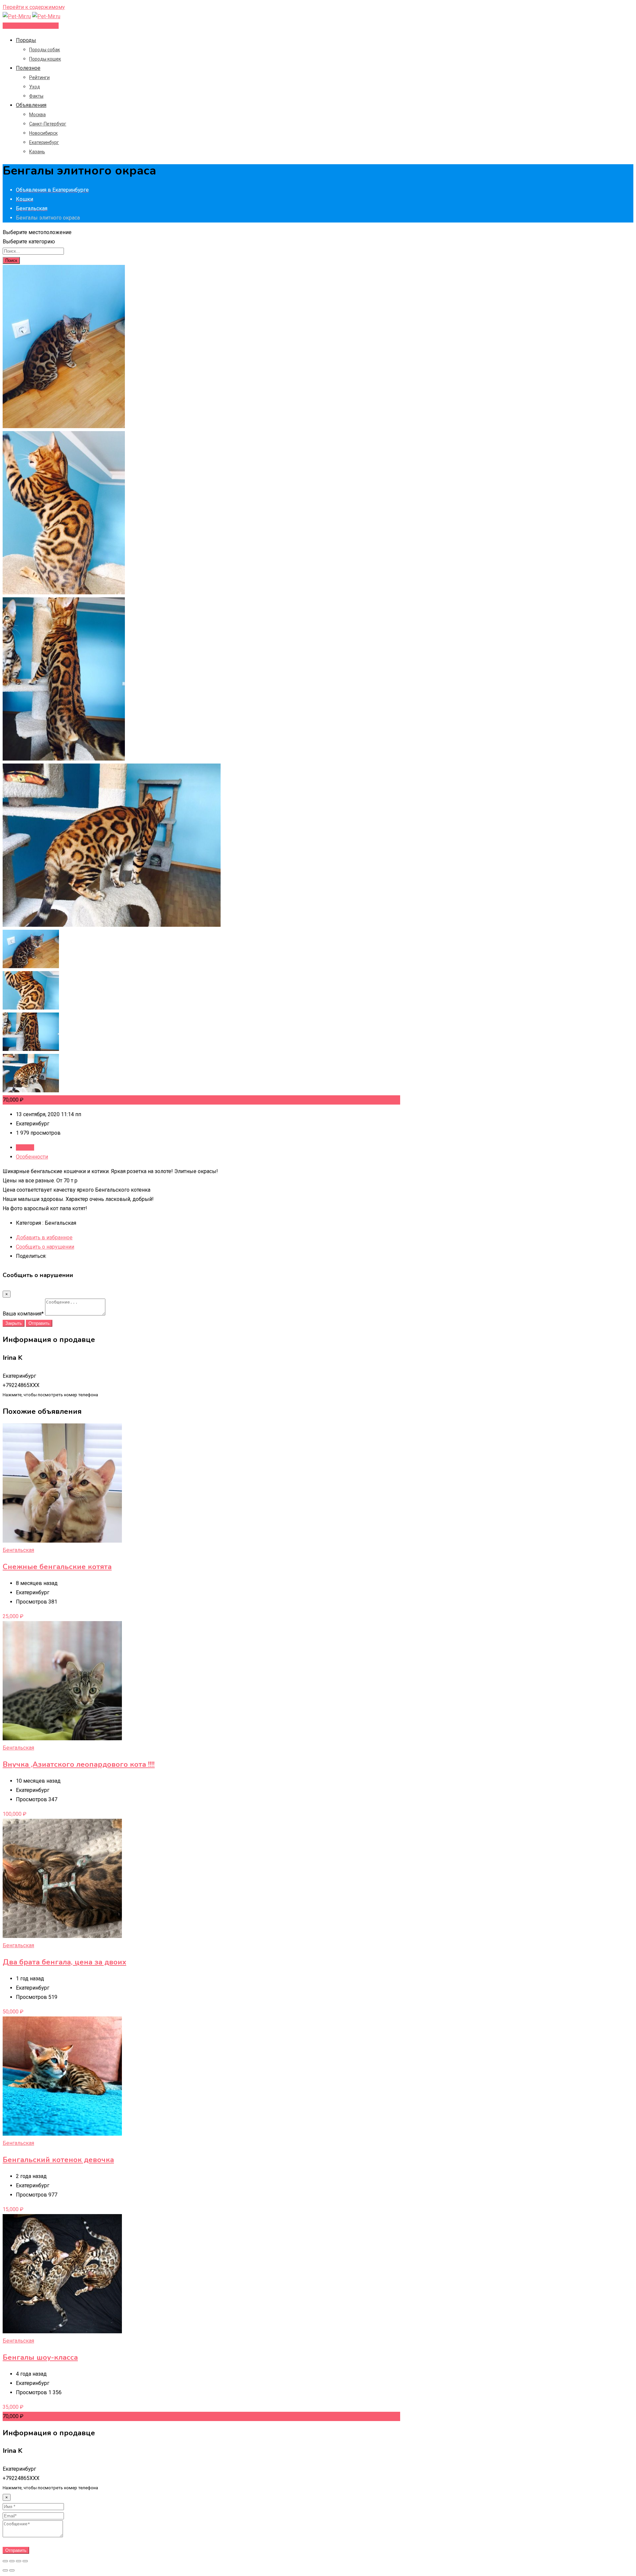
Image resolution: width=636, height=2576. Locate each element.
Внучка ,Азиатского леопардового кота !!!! (79, 1764)
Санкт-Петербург (48, 124)
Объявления (31, 105)
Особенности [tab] (32, 1157)
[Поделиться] (12, 2561)
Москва (37, 115)
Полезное (28, 68)
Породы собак (45, 50)
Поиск (11, 260)
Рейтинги (39, 77)
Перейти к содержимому (34, 7)
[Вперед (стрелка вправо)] (12, 2570)
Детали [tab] (25, 1147)
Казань (37, 152)
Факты (36, 96)
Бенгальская (18, 1550)
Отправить (39, 1323)
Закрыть (14, 1323)
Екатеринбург (44, 142)
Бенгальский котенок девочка (58, 2160)
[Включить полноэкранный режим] (19, 2561)
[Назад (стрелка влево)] (5, 2570)
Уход (35, 87)
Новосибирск (43, 133)
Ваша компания (23, 1314)
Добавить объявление (31, 26)
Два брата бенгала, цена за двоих (64, 1962)
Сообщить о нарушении (45, 1247)
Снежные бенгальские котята (57, 1567)
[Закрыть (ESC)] (5, 2561)
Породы (26, 40)
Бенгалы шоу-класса (40, 2357)
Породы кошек (45, 59)
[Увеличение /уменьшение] (25, 2561)
